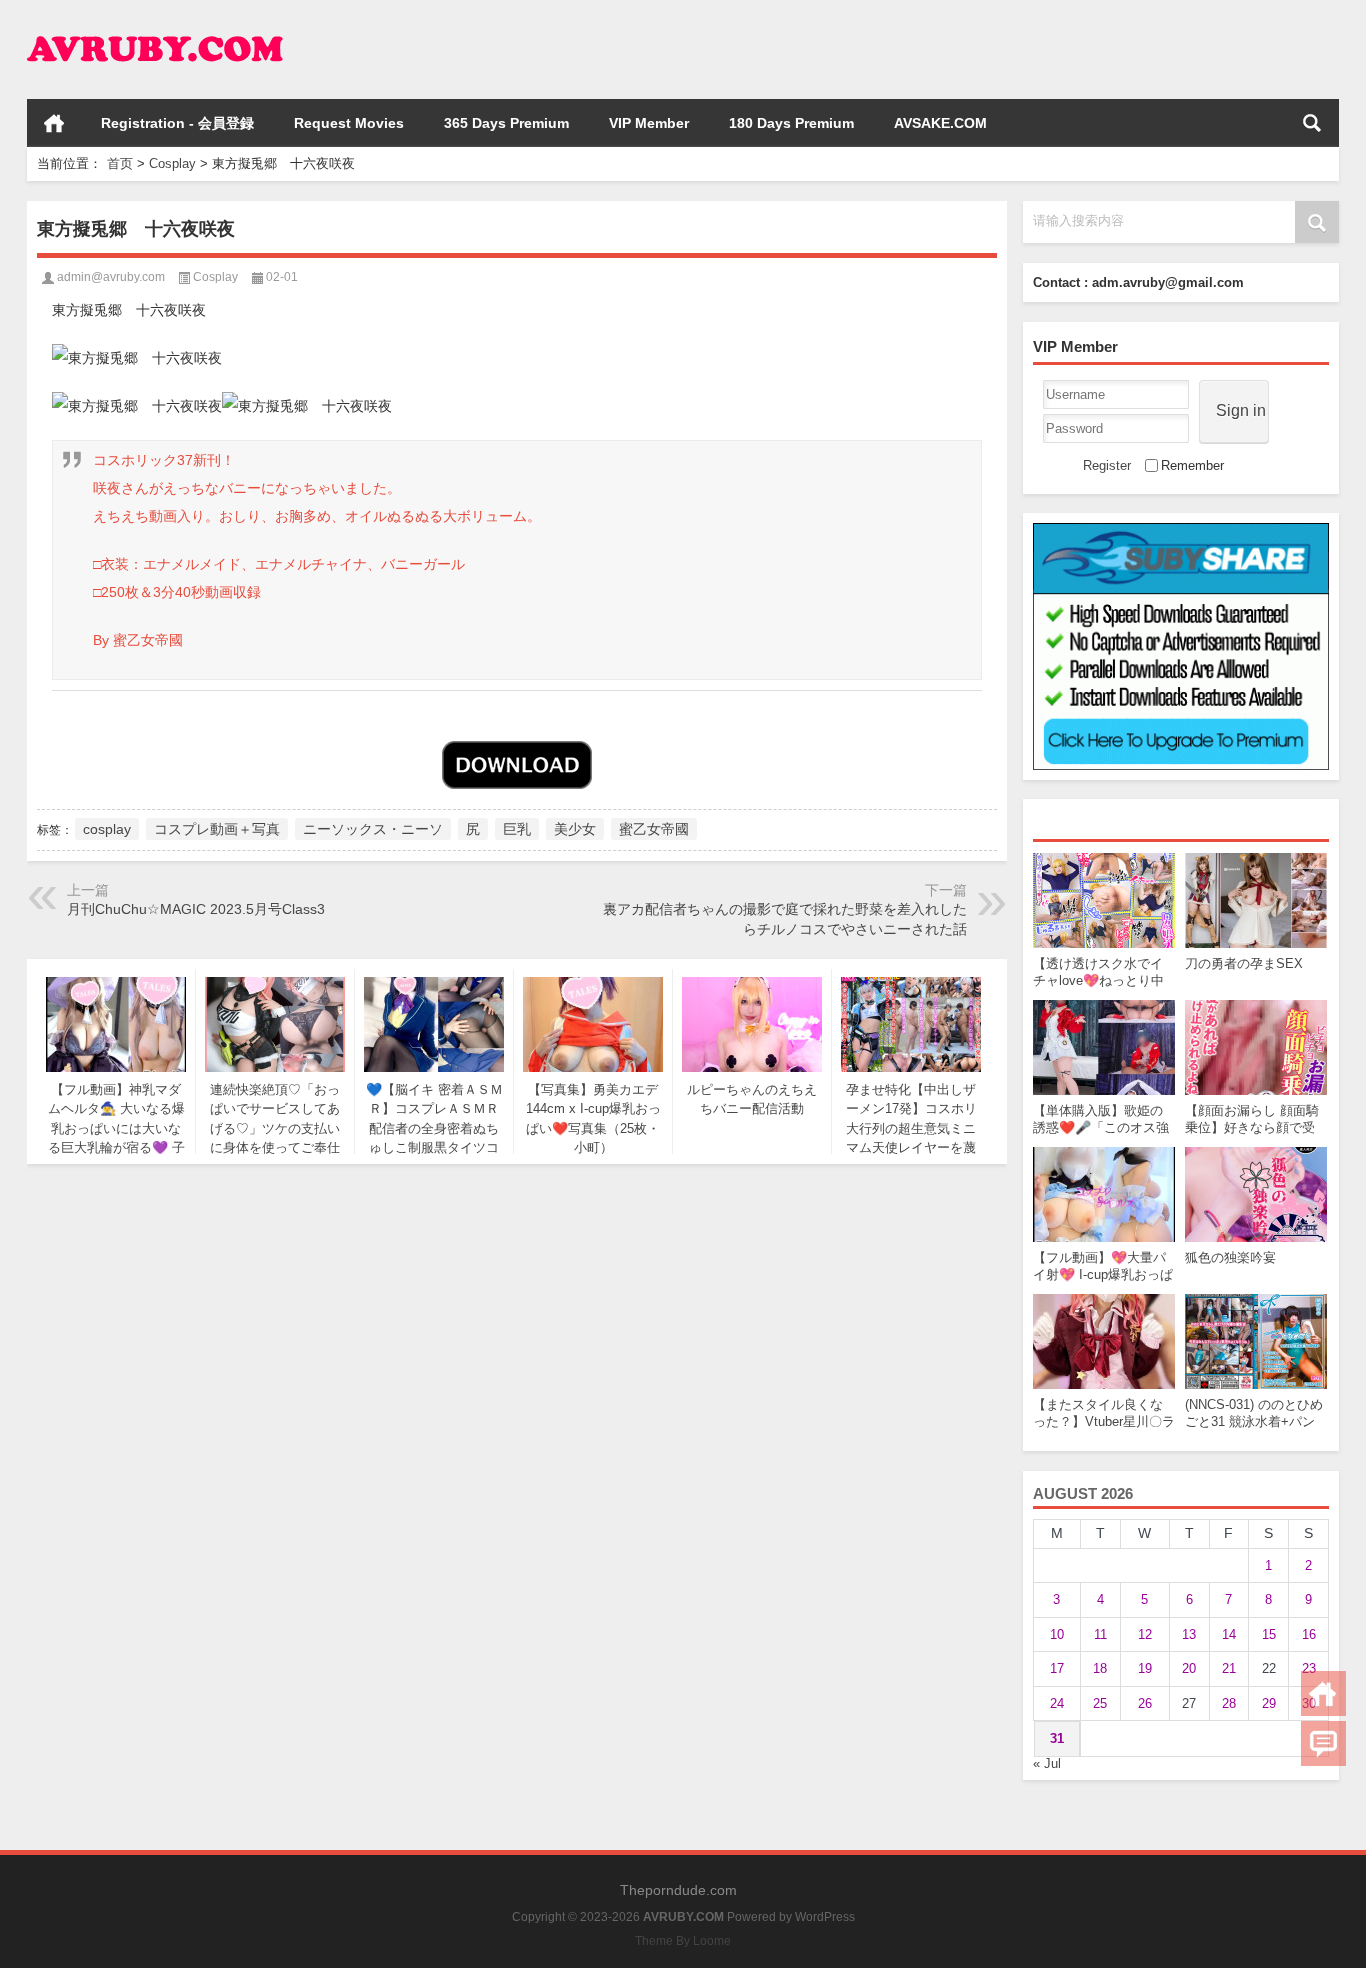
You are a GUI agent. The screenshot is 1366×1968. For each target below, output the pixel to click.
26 (1145, 1703)
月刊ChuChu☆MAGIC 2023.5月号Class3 (196, 909)
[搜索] (1312, 123)
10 (1057, 1634)
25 (1100, 1703)
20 (1189, 1668)
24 (1057, 1703)
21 (1229, 1668)
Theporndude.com (678, 1890)
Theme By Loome (683, 1941)
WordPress (825, 1917)
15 (1269, 1634)
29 (1269, 1703)
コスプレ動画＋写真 (217, 829)
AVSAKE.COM (940, 123)
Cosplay (172, 163)
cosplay (107, 829)
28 (1229, 1703)
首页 (54, 123)
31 (1057, 1738)
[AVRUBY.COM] (155, 26)
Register (1107, 465)
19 (1145, 1668)
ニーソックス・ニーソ (373, 829)
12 (1145, 1634)
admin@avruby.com (111, 277)
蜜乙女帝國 (654, 829)
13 (1189, 1634)
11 (1100, 1634)
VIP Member (649, 123)
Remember (1192, 465)
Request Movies (349, 123)
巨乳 (517, 829)
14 (1229, 1634)
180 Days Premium (791, 123)
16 (1309, 1634)
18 (1100, 1668)
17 (1057, 1668)
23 (1309, 1668)
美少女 (575, 829)
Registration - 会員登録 (177, 123)
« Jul (1047, 1763)
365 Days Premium (506, 123)
